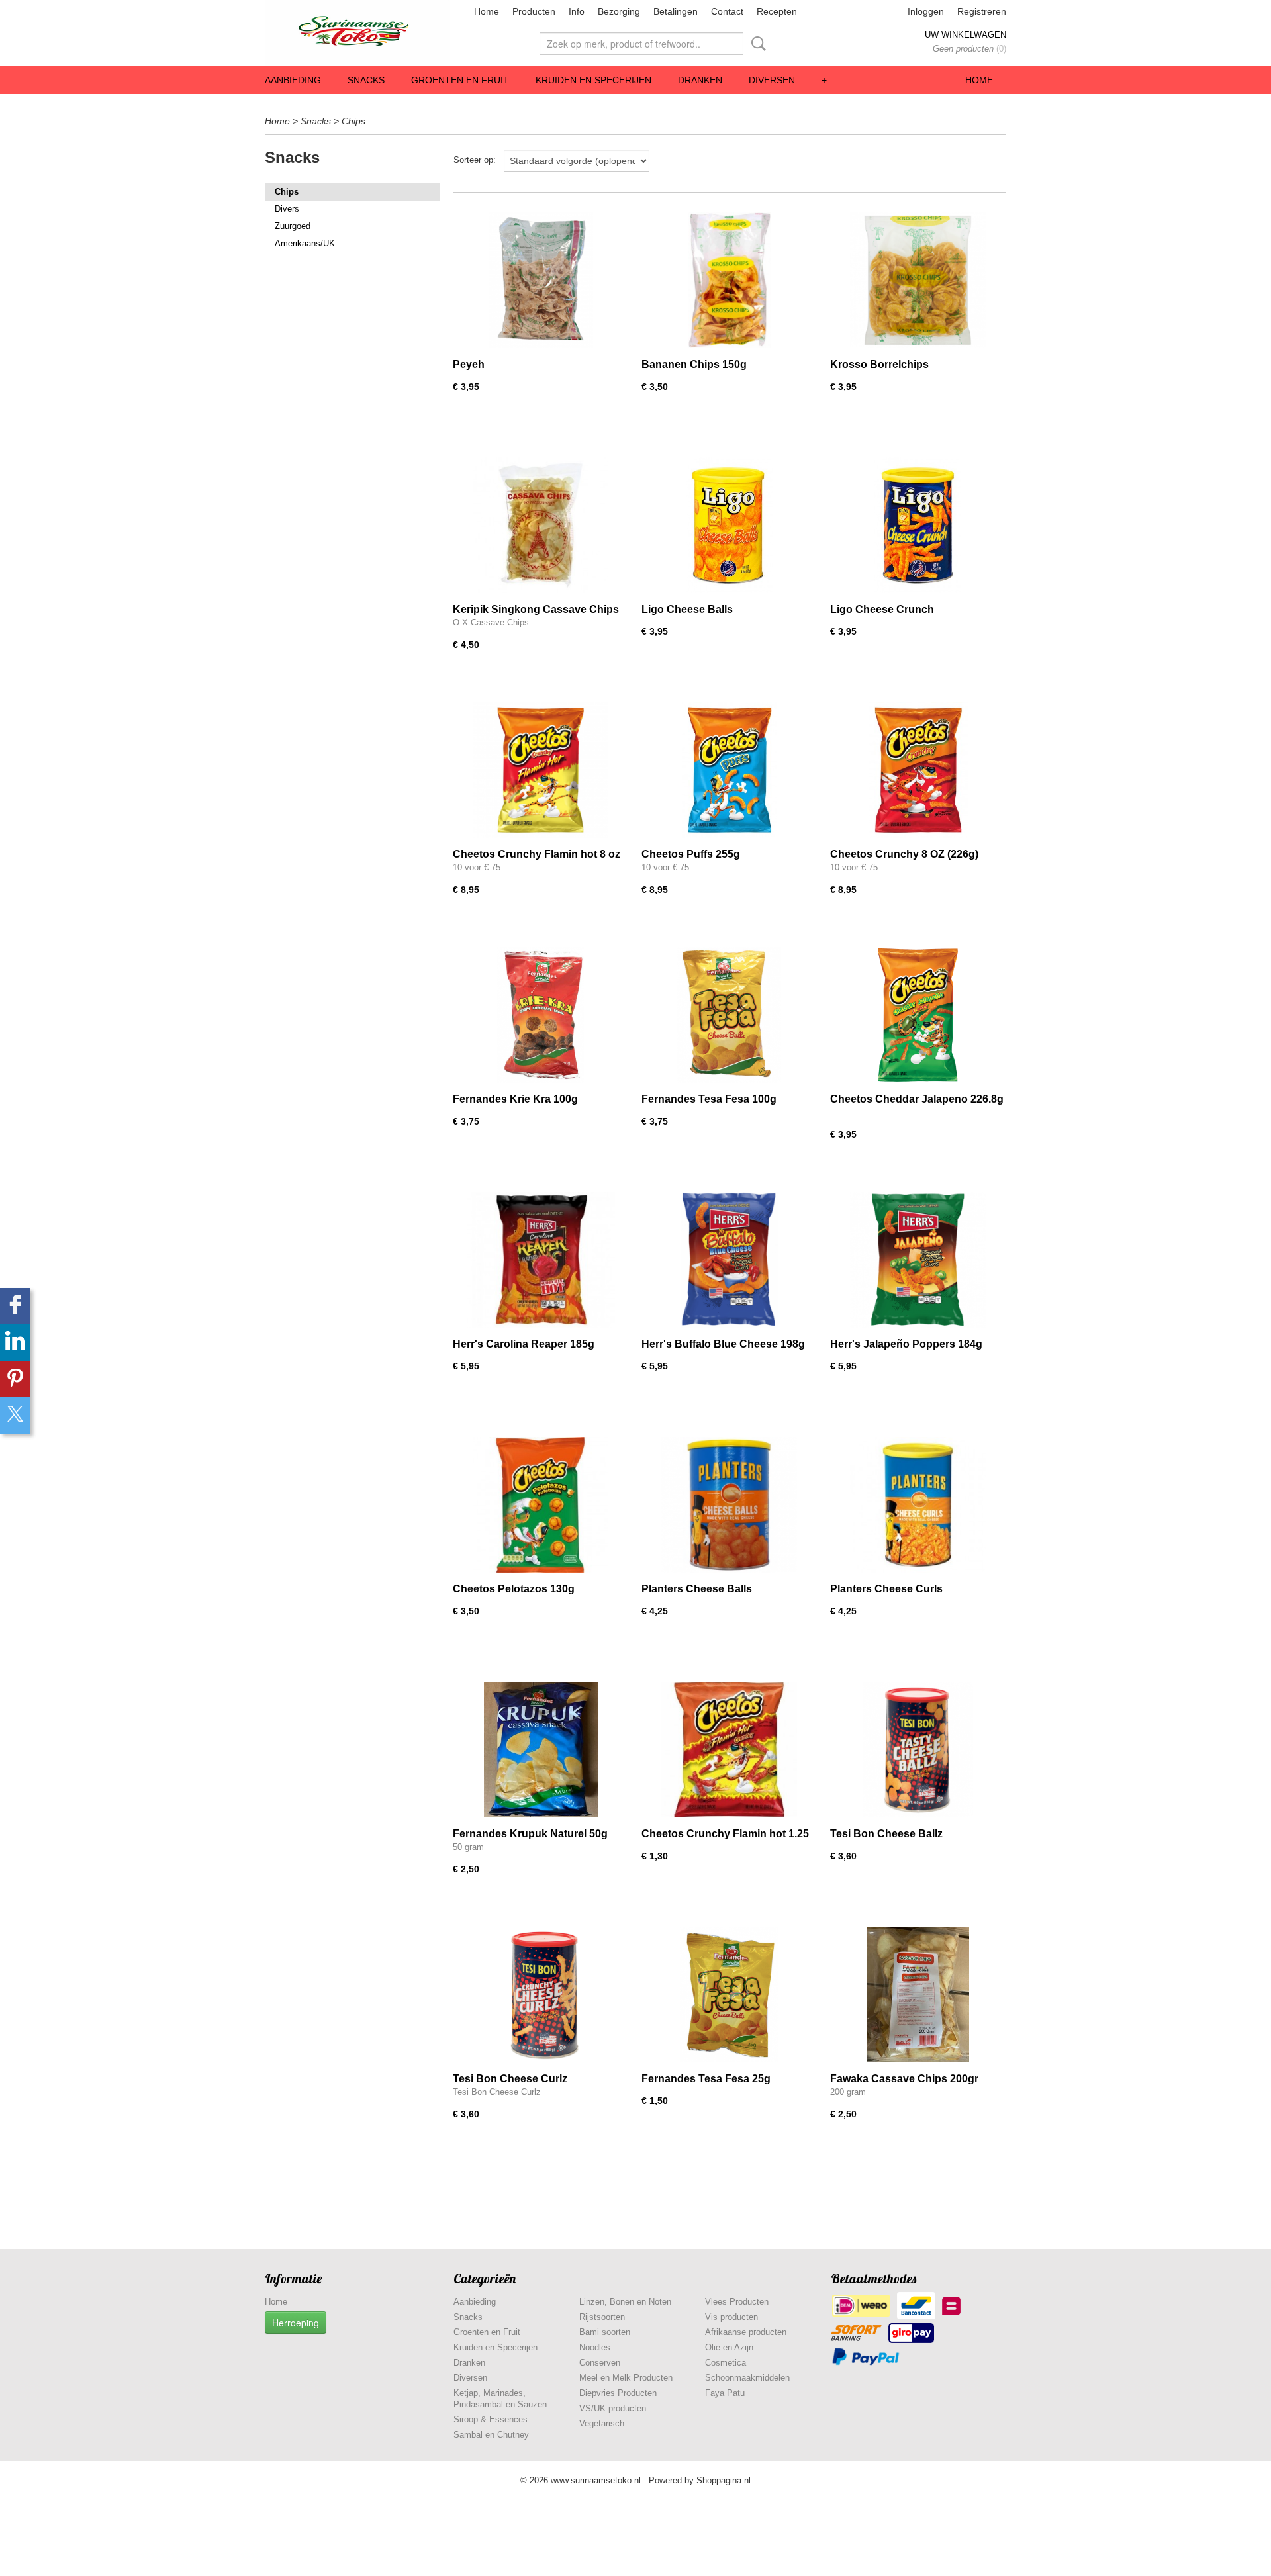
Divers (287, 209)
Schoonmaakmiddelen (747, 2378)
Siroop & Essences (491, 2419)
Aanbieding (293, 80)
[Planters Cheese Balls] (729, 1505)
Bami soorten (605, 2332)
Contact (727, 11)
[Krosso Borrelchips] (918, 280)
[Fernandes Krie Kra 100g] (541, 1015)
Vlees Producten (737, 2302)
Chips (353, 121)
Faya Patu (725, 2393)
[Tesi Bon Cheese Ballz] (918, 1750)
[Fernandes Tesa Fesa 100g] (729, 1015)
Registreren (982, 11)
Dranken (700, 80)
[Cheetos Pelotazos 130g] (541, 1505)
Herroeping (296, 2323)
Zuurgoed (293, 226)
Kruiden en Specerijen (593, 80)
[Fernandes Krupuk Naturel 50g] (541, 1750)
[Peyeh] (541, 280)
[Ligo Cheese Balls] (729, 525)
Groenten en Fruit (460, 80)
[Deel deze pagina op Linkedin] (15, 1343)
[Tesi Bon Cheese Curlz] (541, 1995)
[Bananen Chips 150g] (729, 280)
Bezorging (619, 11)
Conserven (600, 2363)
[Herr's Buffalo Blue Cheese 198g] (729, 1260)
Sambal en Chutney (491, 2435)
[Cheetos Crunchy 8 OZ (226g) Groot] (918, 770)
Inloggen (926, 11)
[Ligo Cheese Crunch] (918, 525)
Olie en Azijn (729, 2347)
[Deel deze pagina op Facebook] (15, 1306)
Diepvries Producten (618, 2393)
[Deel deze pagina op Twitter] (15, 1415)
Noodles (595, 2347)
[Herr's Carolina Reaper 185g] (541, 1260)
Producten (534, 11)
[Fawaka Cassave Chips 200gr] (918, 1995)
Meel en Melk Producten (626, 2378)
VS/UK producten (613, 2408)
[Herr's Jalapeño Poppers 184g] (918, 1260)
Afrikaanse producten (746, 2332)
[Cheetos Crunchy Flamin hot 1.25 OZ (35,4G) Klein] (729, 1750)
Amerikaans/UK (305, 243)
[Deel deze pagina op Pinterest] (15, 1379)
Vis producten (731, 2317)
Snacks (366, 80)
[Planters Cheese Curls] (918, 1505)
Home (487, 11)
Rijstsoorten (602, 2317)
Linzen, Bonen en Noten (625, 2302)
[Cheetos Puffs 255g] (729, 770)
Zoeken (756, 44)
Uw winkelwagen (965, 35)
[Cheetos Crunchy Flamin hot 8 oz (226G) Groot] (541, 770)
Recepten (777, 11)
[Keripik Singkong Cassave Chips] (541, 525)
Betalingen (676, 11)
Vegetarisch (602, 2423)
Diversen (772, 80)
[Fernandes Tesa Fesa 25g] (729, 1995)
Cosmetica (726, 2363)
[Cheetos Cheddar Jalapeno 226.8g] (918, 1015)
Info (577, 11)
